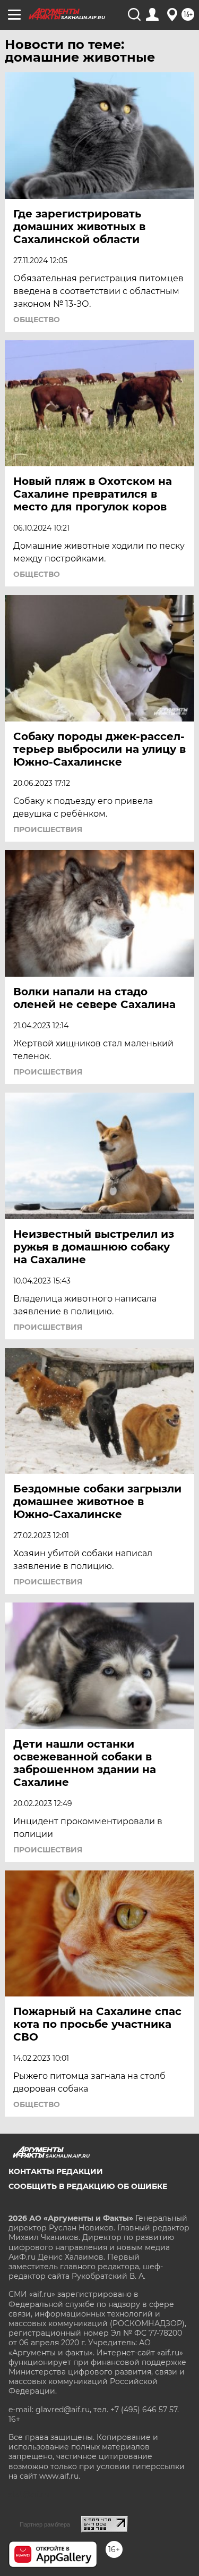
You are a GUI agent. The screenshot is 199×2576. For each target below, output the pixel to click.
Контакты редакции (56, 2171)
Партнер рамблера (45, 2524)
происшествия (48, 829)
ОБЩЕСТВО (37, 320)
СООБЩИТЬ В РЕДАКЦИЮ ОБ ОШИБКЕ (88, 2186)
